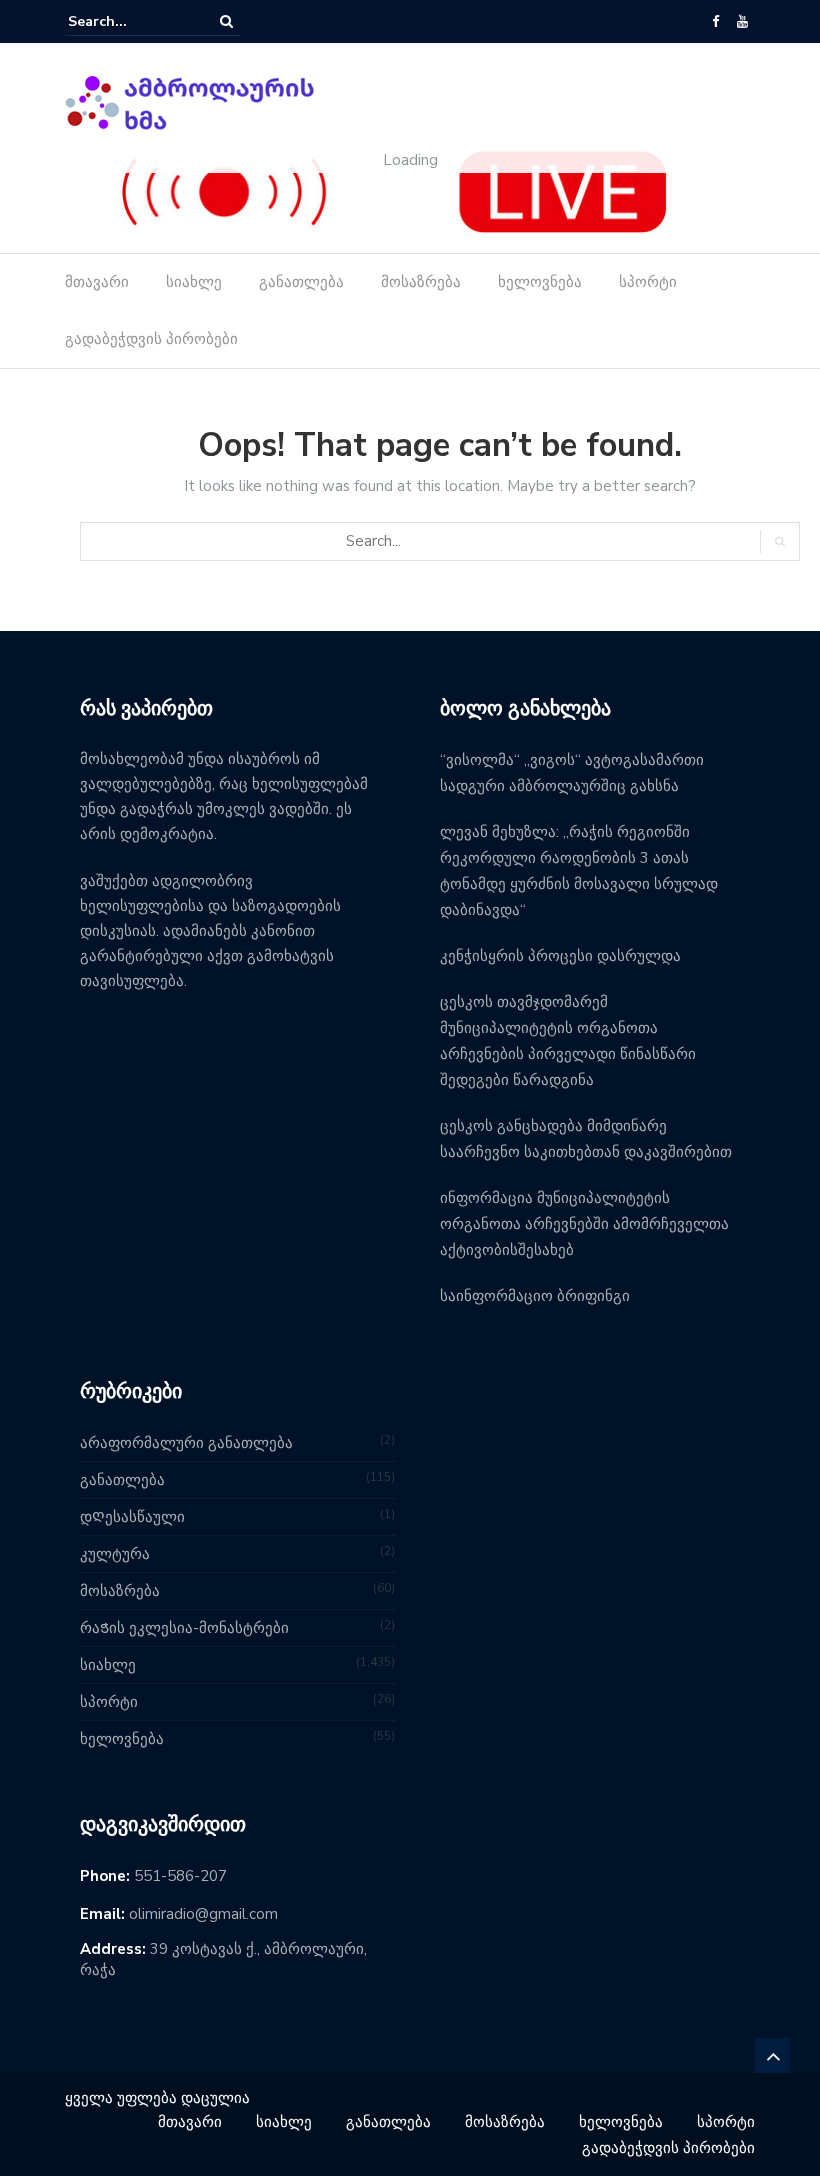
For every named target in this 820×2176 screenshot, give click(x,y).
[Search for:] (129, 21)
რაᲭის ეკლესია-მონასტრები (184, 1628)
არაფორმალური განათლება (186, 1443)
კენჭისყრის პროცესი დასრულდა (560, 956)
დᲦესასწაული (132, 1517)
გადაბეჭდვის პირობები (151, 339)
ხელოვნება (540, 282)
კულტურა (115, 1554)
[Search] (226, 21)
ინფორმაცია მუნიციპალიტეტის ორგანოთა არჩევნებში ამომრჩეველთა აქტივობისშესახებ (584, 1224)
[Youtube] (742, 22)
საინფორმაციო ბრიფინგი (535, 1296)
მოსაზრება (421, 282)
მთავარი (97, 282)
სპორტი (648, 282)
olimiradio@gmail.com (203, 1914)
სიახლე (194, 282)
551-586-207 (180, 1876)
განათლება (301, 282)
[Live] (395, 191)
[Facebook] (715, 22)
